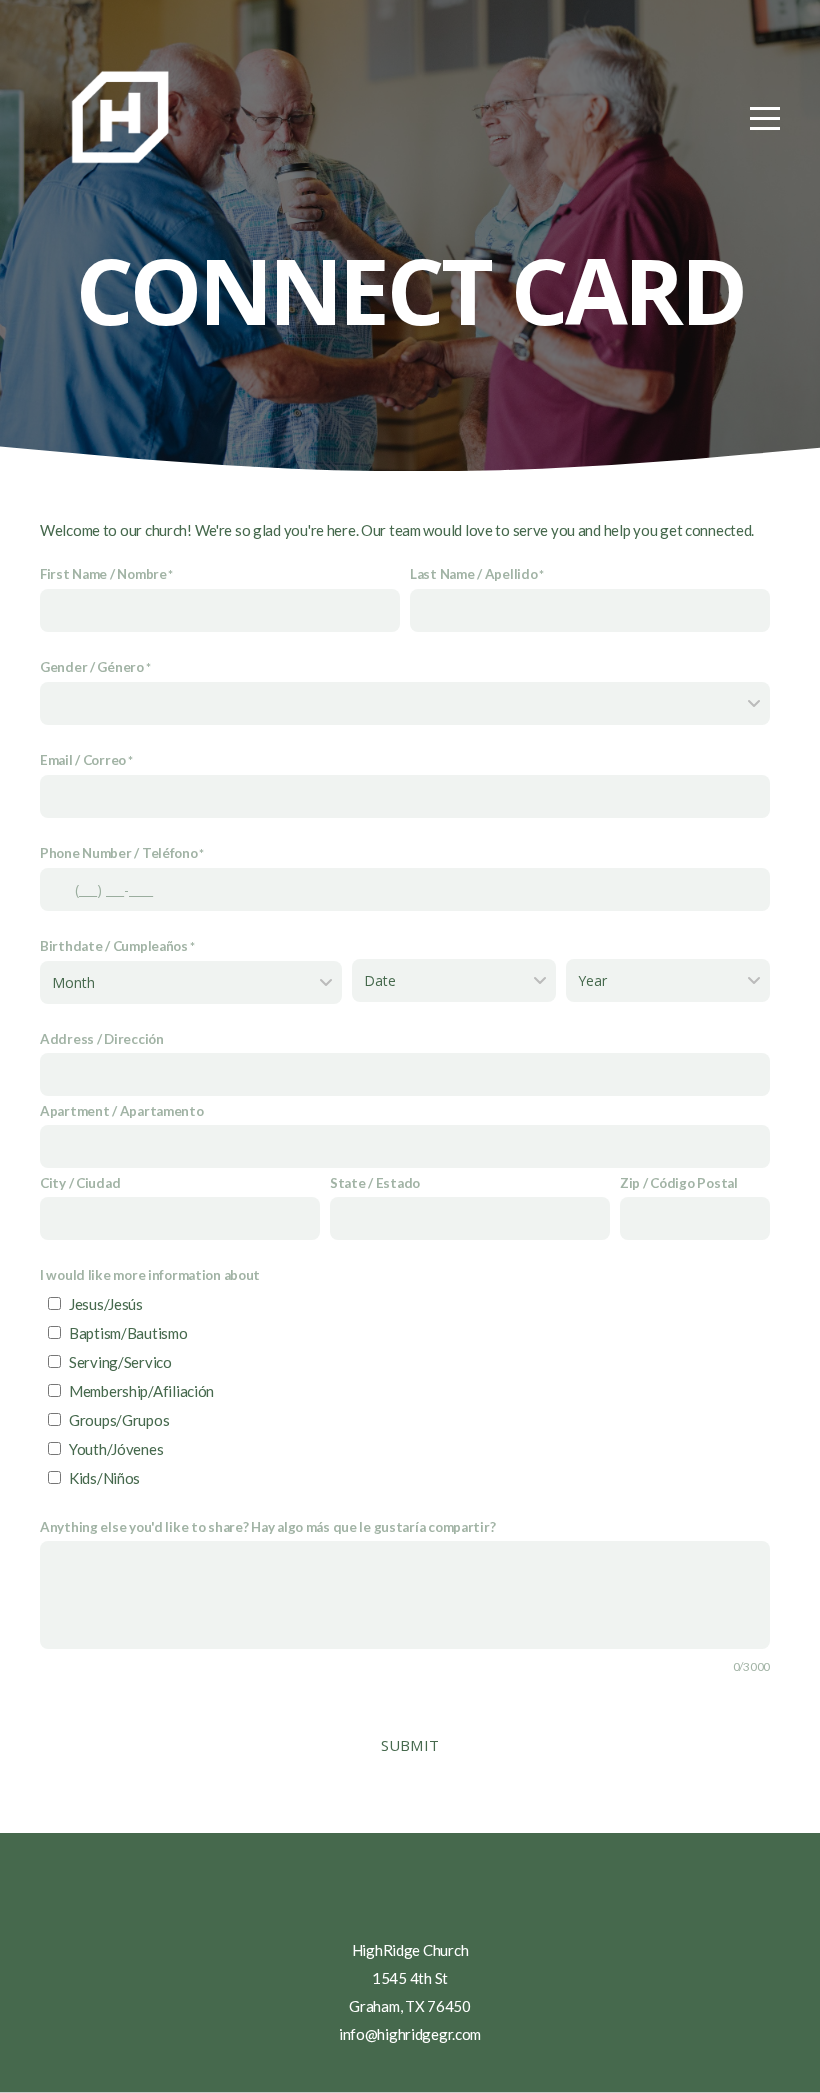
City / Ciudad (80, 1183)
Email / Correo (83, 760)
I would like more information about (150, 1275)
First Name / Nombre (103, 574)
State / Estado (375, 1183)
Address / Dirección (102, 1039)
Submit (410, 1745)
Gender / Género (92, 667)
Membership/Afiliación (141, 1391)
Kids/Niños (104, 1478)
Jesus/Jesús (106, 1304)
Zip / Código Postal (679, 1183)
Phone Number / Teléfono (119, 853)
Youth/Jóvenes (116, 1449)
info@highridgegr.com (410, 2034)
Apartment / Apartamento (122, 1111)
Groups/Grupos (119, 1420)
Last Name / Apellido (473, 574)
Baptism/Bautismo (128, 1333)
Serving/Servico (120, 1362)
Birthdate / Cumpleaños (114, 946)
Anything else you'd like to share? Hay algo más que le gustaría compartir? (267, 1527)
